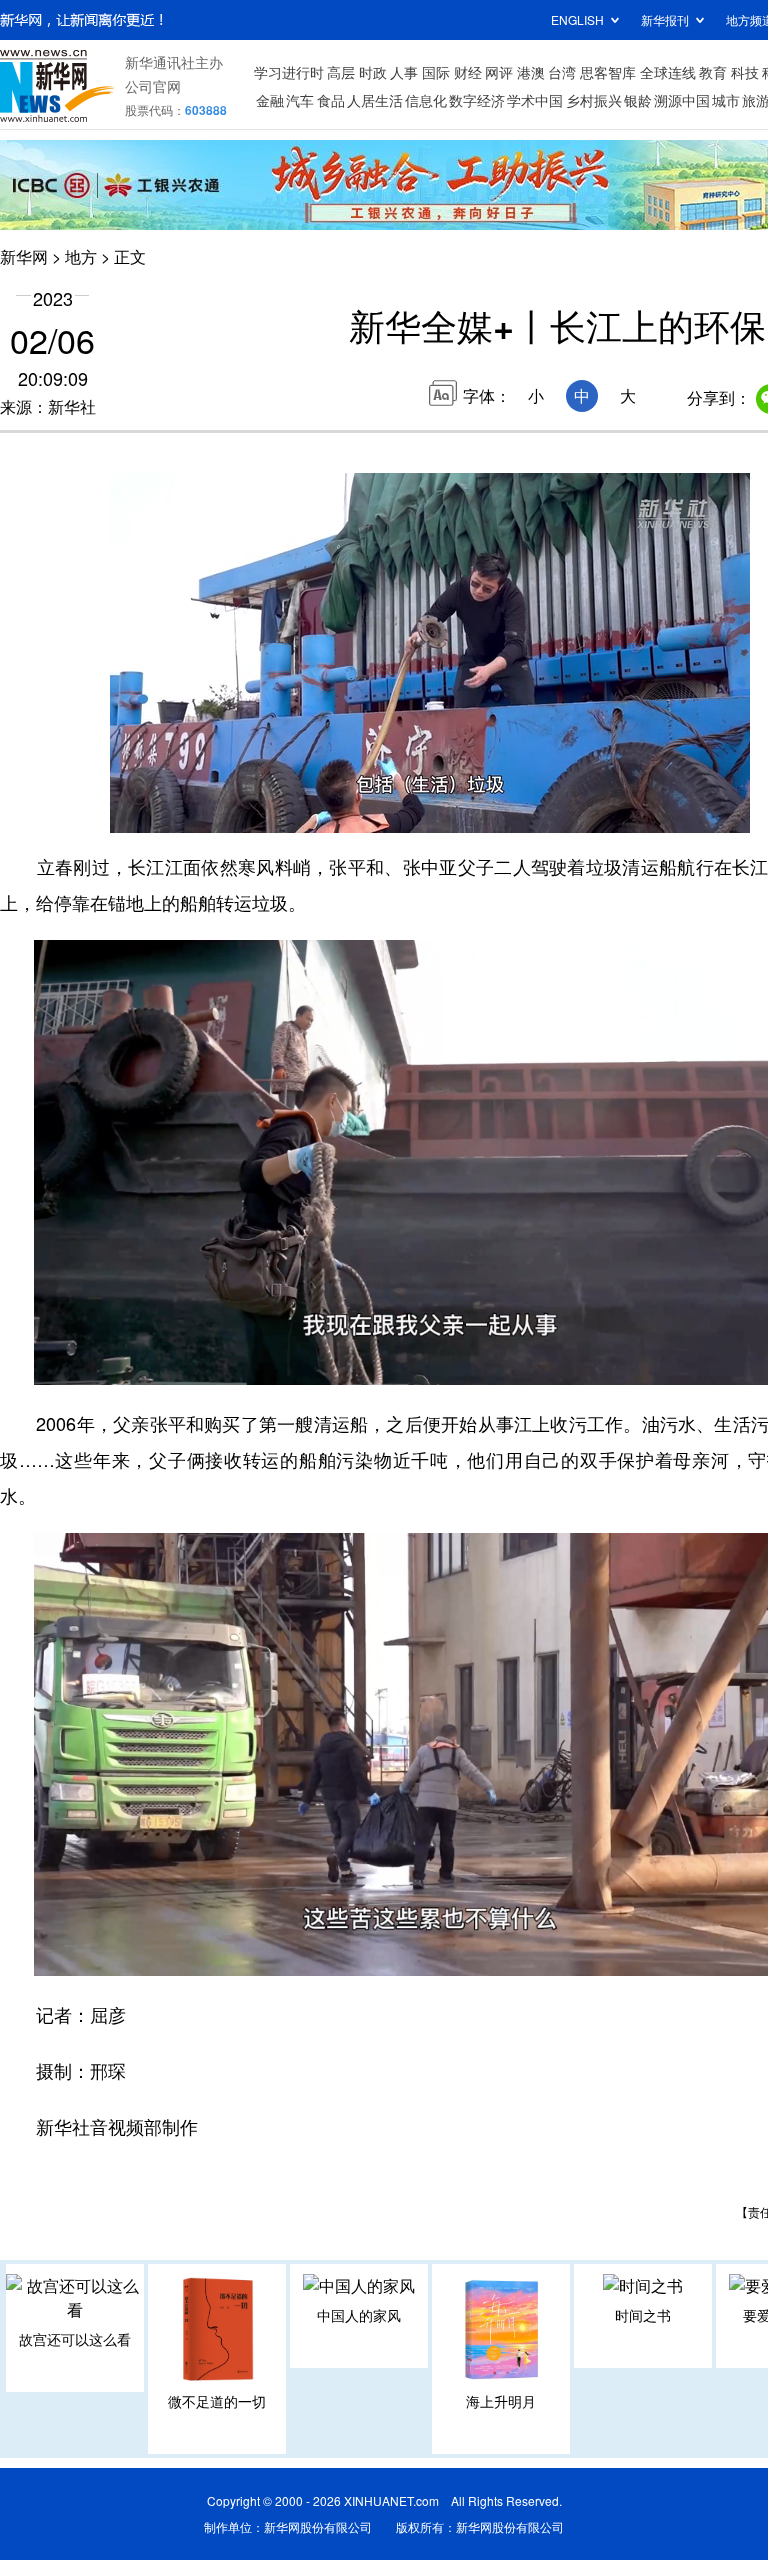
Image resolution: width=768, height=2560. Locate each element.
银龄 (638, 100)
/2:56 (196, 813)
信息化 (426, 100)
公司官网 (153, 86)
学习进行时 (289, 72)
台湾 (562, 72)
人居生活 (375, 100)
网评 (499, 72)
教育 (713, 72)
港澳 (531, 72)
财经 (468, 72)
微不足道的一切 (217, 2401)
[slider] (677, 812)
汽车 (300, 100)
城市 (726, 100)
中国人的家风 (359, 2315)
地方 (81, 256)
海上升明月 (501, 2401)
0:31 (166, 813)
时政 (373, 72)
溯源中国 (682, 100)
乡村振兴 (594, 100)
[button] (127, 810)
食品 (331, 100)
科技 (745, 72)
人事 (404, 72)
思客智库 (608, 72)
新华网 (24, 256)
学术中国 (535, 100)
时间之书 (643, 2315)
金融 (270, 100)
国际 (436, 72)
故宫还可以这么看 (75, 2339)
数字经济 (477, 100)
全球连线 (668, 72)
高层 (341, 72)
